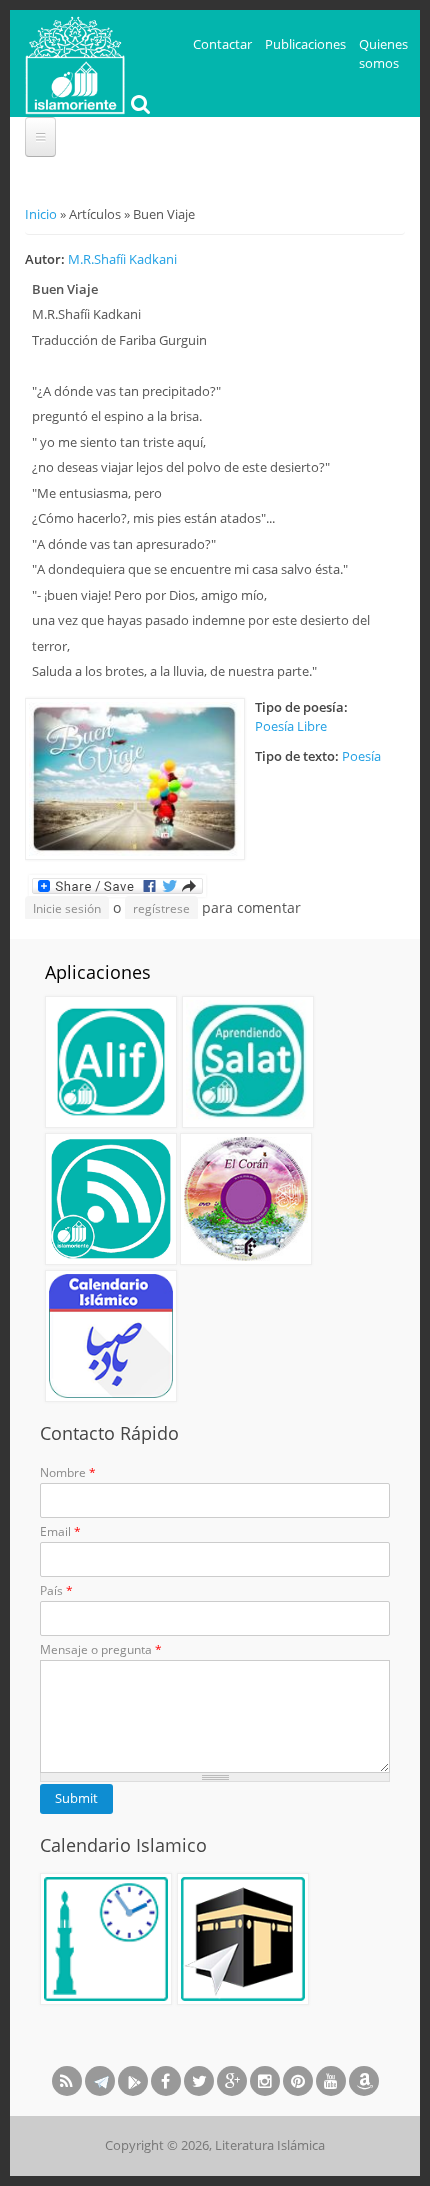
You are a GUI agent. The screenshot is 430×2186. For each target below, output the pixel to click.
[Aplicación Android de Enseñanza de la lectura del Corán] (111, 1062)
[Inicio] (75, 63)
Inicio (41, 214)
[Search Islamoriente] (138, 106)
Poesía (361, 756)
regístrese (161, 908)
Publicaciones (305, 44)
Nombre (68, 1472)
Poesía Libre (291, 726)
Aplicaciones (98, 972)
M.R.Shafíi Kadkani (122, 259)
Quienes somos (383, 54)
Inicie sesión (67, 908)
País (56, 1590)
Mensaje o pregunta (101, 1649)
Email (60, 1531)
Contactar (222, 44)
